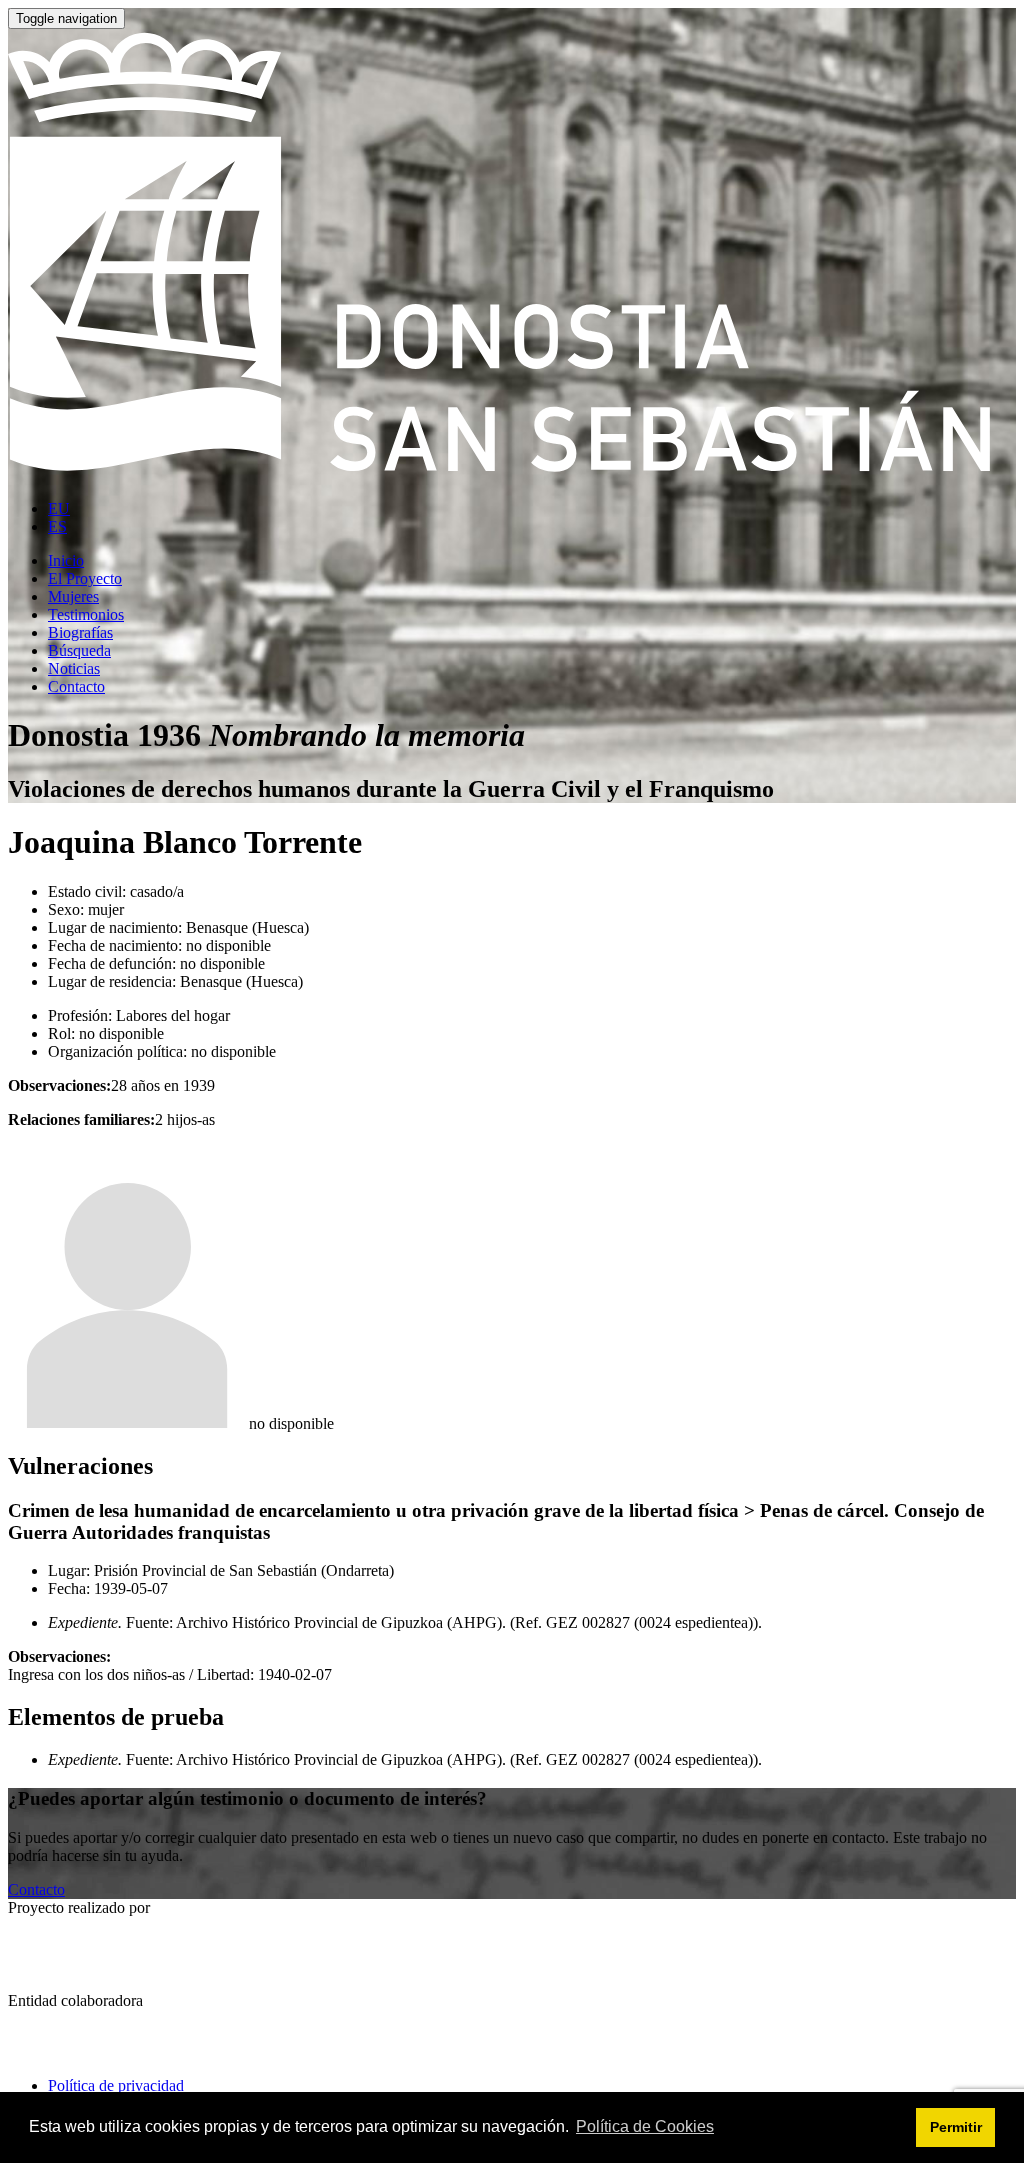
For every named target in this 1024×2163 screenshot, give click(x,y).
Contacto (36, 1889)
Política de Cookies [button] (645, 2126)
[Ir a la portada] (512, 474)
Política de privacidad (116, 2085)
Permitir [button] (956, 2127)
